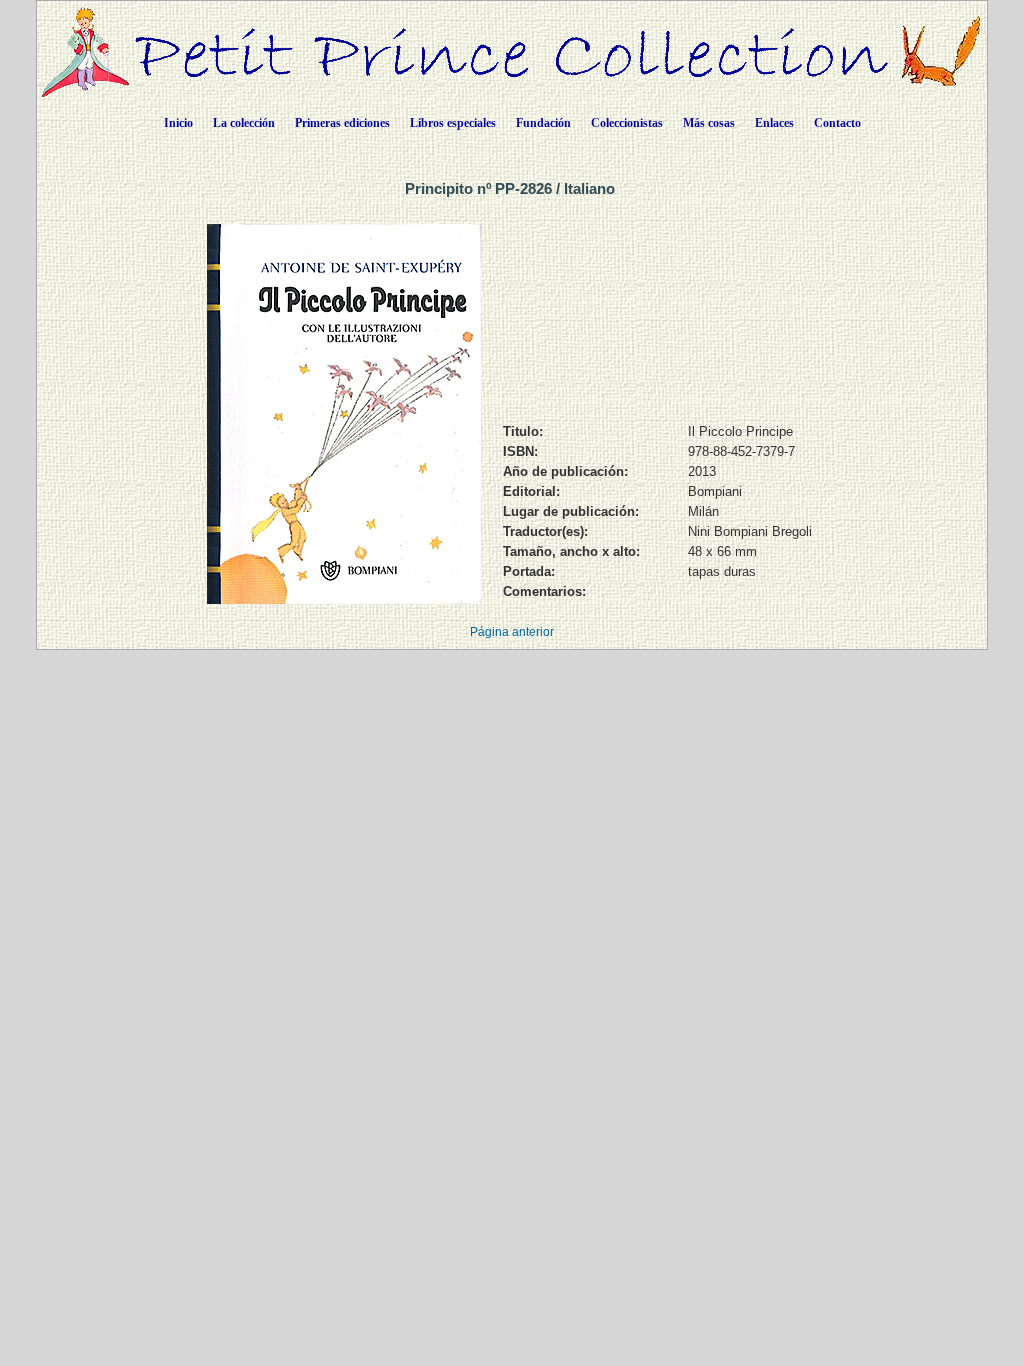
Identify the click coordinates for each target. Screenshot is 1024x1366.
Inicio (178, 123)
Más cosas (709, 123)
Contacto (837, 123)
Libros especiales (453, 123)
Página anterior (512, 632)
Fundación (543, 123)
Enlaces (774, 123)
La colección (244, 123)
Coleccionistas (627, 123)
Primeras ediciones (342, 123)
